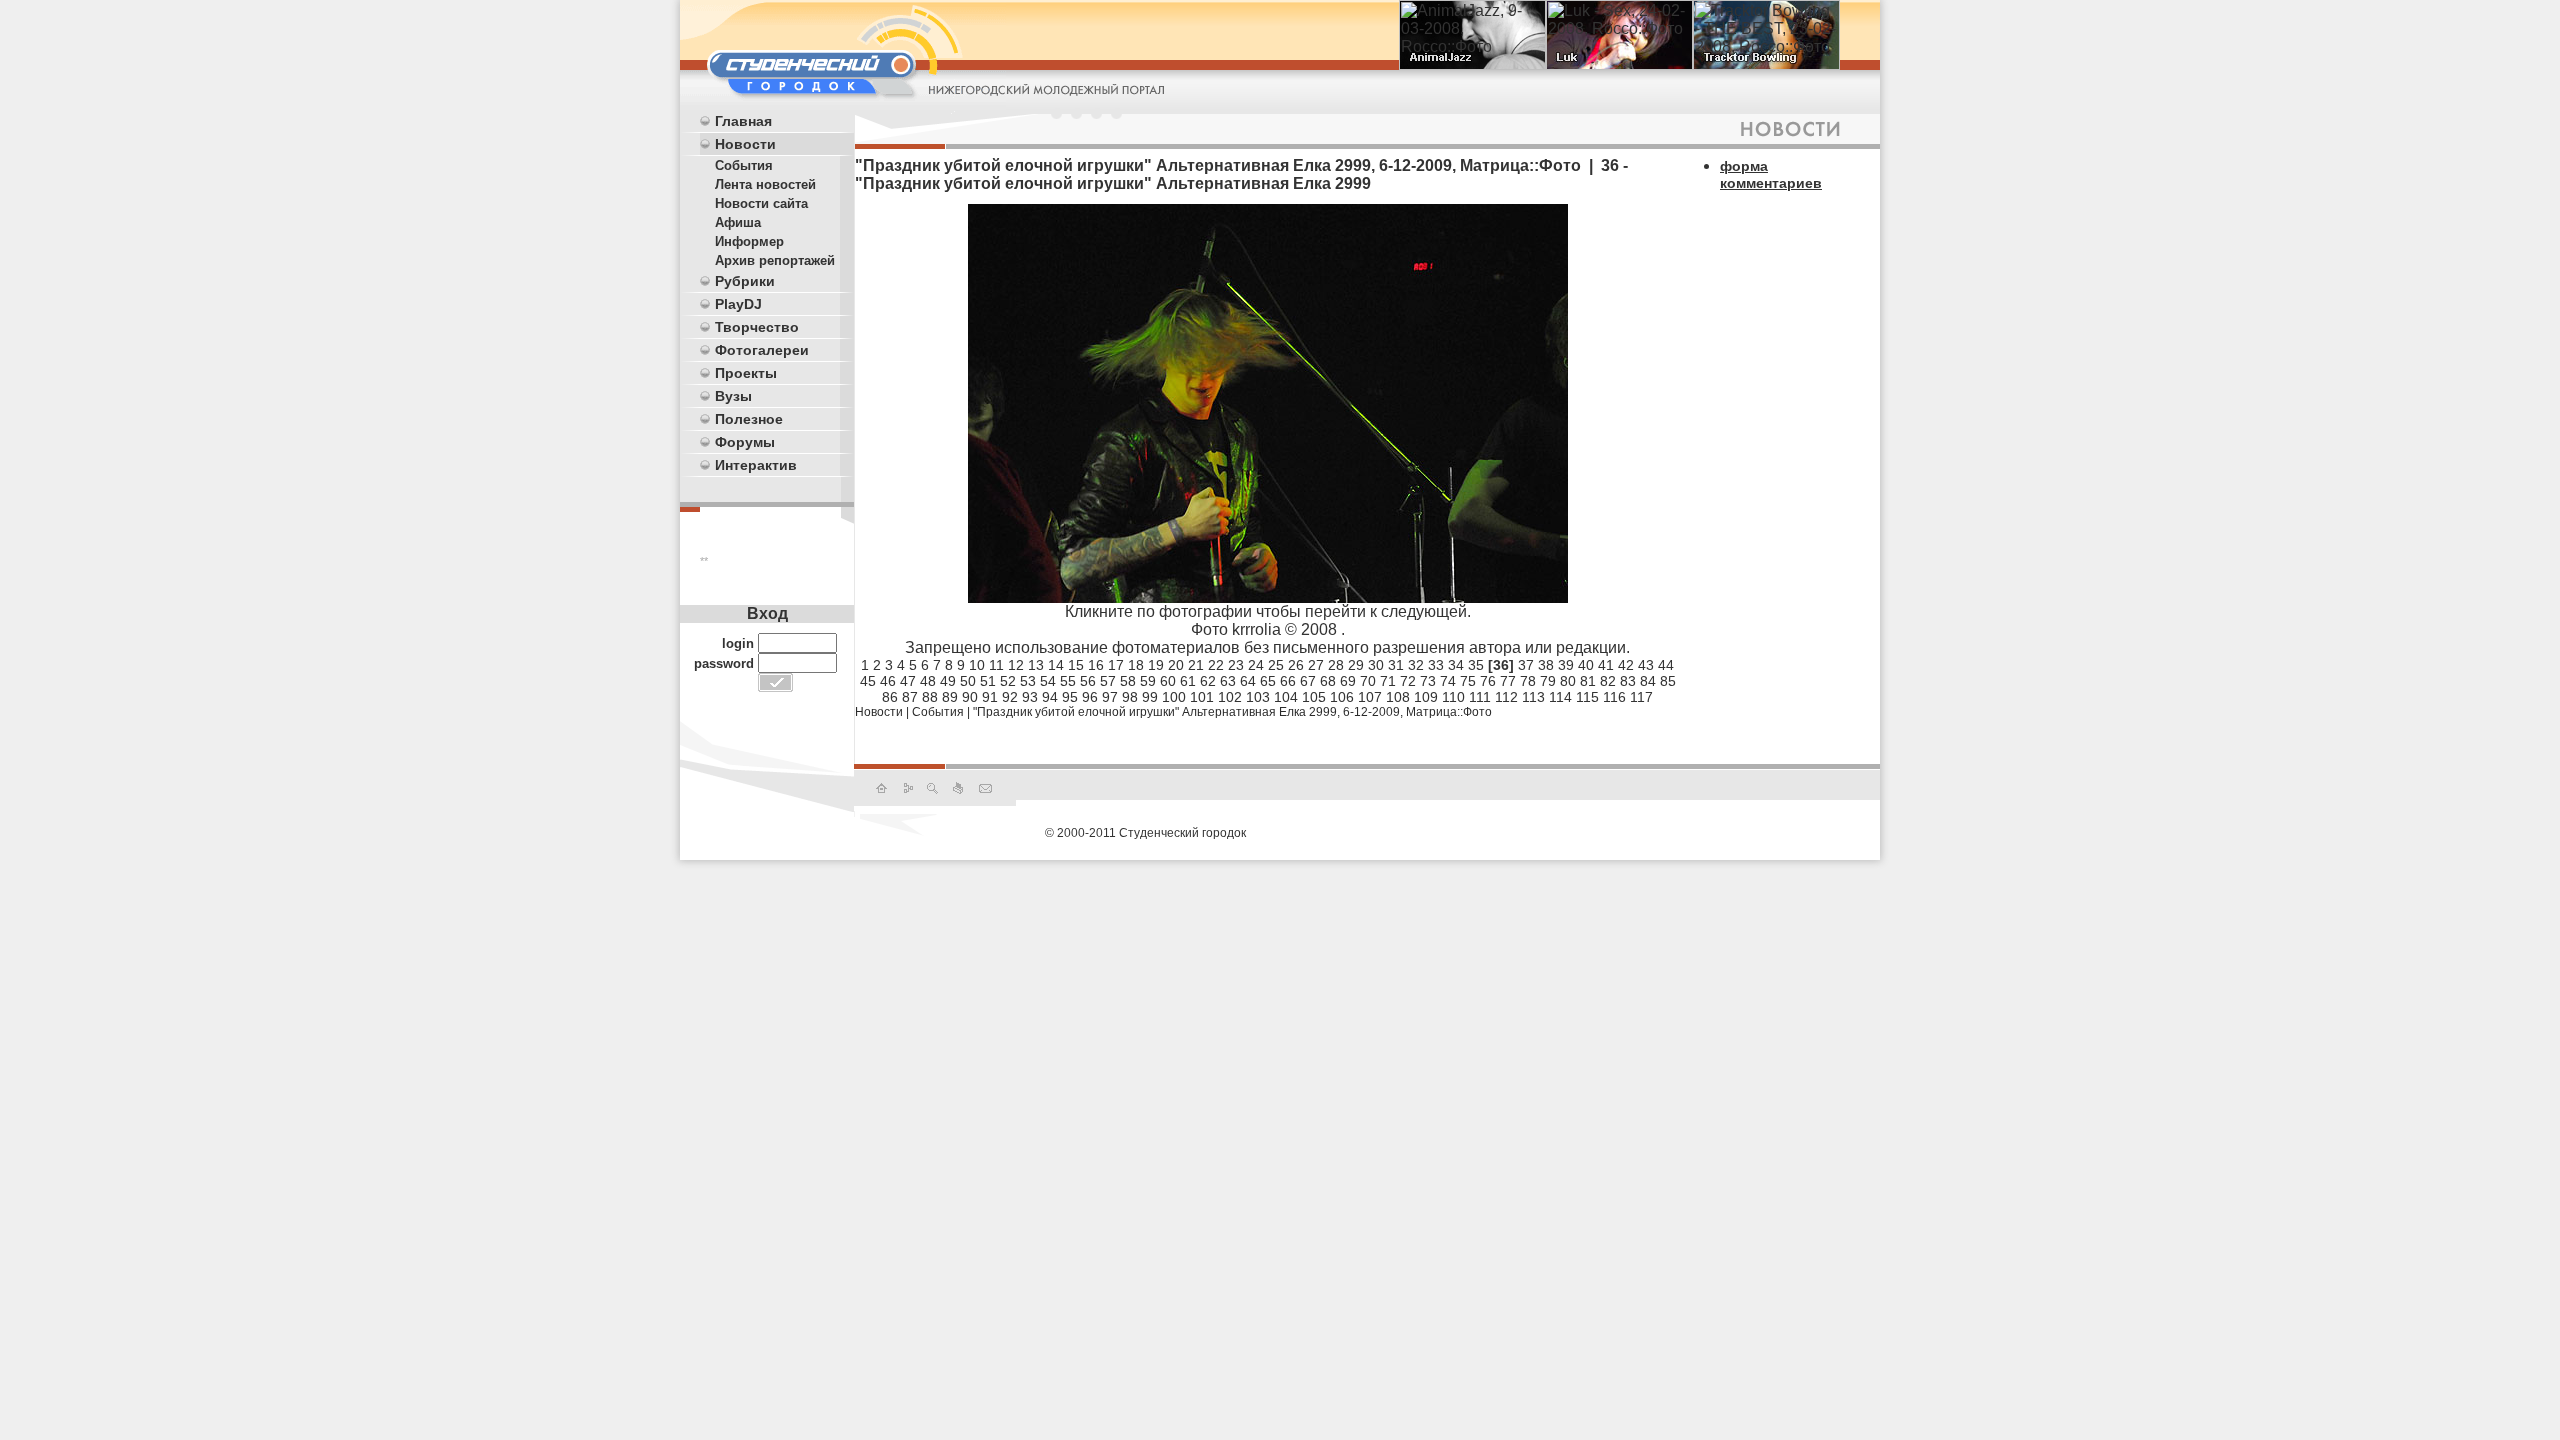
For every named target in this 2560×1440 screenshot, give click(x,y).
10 (977, 665)
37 (1526, 665)
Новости (745, 144)
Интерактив (756, 465)
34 (1456, 665)
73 (1428, 681)
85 (1668, 681)
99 (1150, 697)
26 (1296, 665)
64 (1248, 681)
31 (1396, 665)
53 (1028, 681)
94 (1050, 697)
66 (1288, 681)
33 (1436, 665)
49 (948, 681)
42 (1626, 665)
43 (1646, 665)
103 (1258, 697)
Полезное (749, 419)
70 (1368, 681)
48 (928, 681)
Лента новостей (765, 184)
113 (1533, 697)
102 (1230, 697)
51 (988, 681)
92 (1010, 697)
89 (950, 697)
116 (1614, 697)
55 (1068, 681)
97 (1110, 697)
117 (1641, 697)
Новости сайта (761, 203)
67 (1308, 681)
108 (1398, 697)
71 (1388, 681)
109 (1426, 697)
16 (1096, 665)
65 (1268, 681)
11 (996, 665)
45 (868, 681)
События (744, 165)
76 (1488, 681)
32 (1416, 665)
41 (1606, 665)
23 (1236, 665)
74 (1448, 681)
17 (1116, 665)
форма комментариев (1771, 174)
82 (1608, 681)
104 (1286, 697)
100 (1174, 697)
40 (1586, 665)
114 (1560, 697)
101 (1202, 697)
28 (1336, 665)
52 (1008, 681)
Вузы (733, 396)
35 (1476, 665)
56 (1088, 681)
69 (1348, 681)
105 (1314, 697)
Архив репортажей (775, 260)
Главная (743, 121)
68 (1328, 681)
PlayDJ (738, 304)
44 (1666, 665)
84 (1648, 681)
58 (1128, 681)
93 (1030, 697)
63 (1228, 681)
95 (1070, 697)
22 (1216, 665)
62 (1208, 681)
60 (1168, 681)
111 (1480, 697)
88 (930, 697)
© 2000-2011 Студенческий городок (1145, 833)
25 (1276, 665)
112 (1506, 697)
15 (1076, 665)
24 (1256, 665)
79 (1548, 681)
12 (1016, 665)
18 (1136, 665)
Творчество (757, 327)
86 (890, 697)
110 (1453, 697)
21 (1196, 665)
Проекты (746, 373)
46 (888, 681)
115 (1587, 697)
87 (910, 697)
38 (1546, 665)
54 (1048, 681)
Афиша (738, 222)
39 (1566, 665)
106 (1342, 697)
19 (1156, 665)
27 (1316, 665)
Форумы (745, 442)
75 (1468, 681)
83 (1628, 681)
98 (1130, 697)
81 (1588, 681)
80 (1568, 681)
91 (990, 697)
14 (1056, 665)
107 (1370, 697)
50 (968, 681)
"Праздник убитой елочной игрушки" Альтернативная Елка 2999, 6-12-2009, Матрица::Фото (1232, 712)
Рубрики (745, 281)
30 (1376, 665)
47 (908, 681)
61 (1188, 681)
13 (1036, 665)
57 (1108, 681)
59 (1148, 681)
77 (1508, 681)
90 (970, 697)
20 (1176, 665)
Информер (749, 241)
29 (1356, 665)
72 (1408, 681)
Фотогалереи (762, 350)
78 (1528, 681)
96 (1090, 697)
